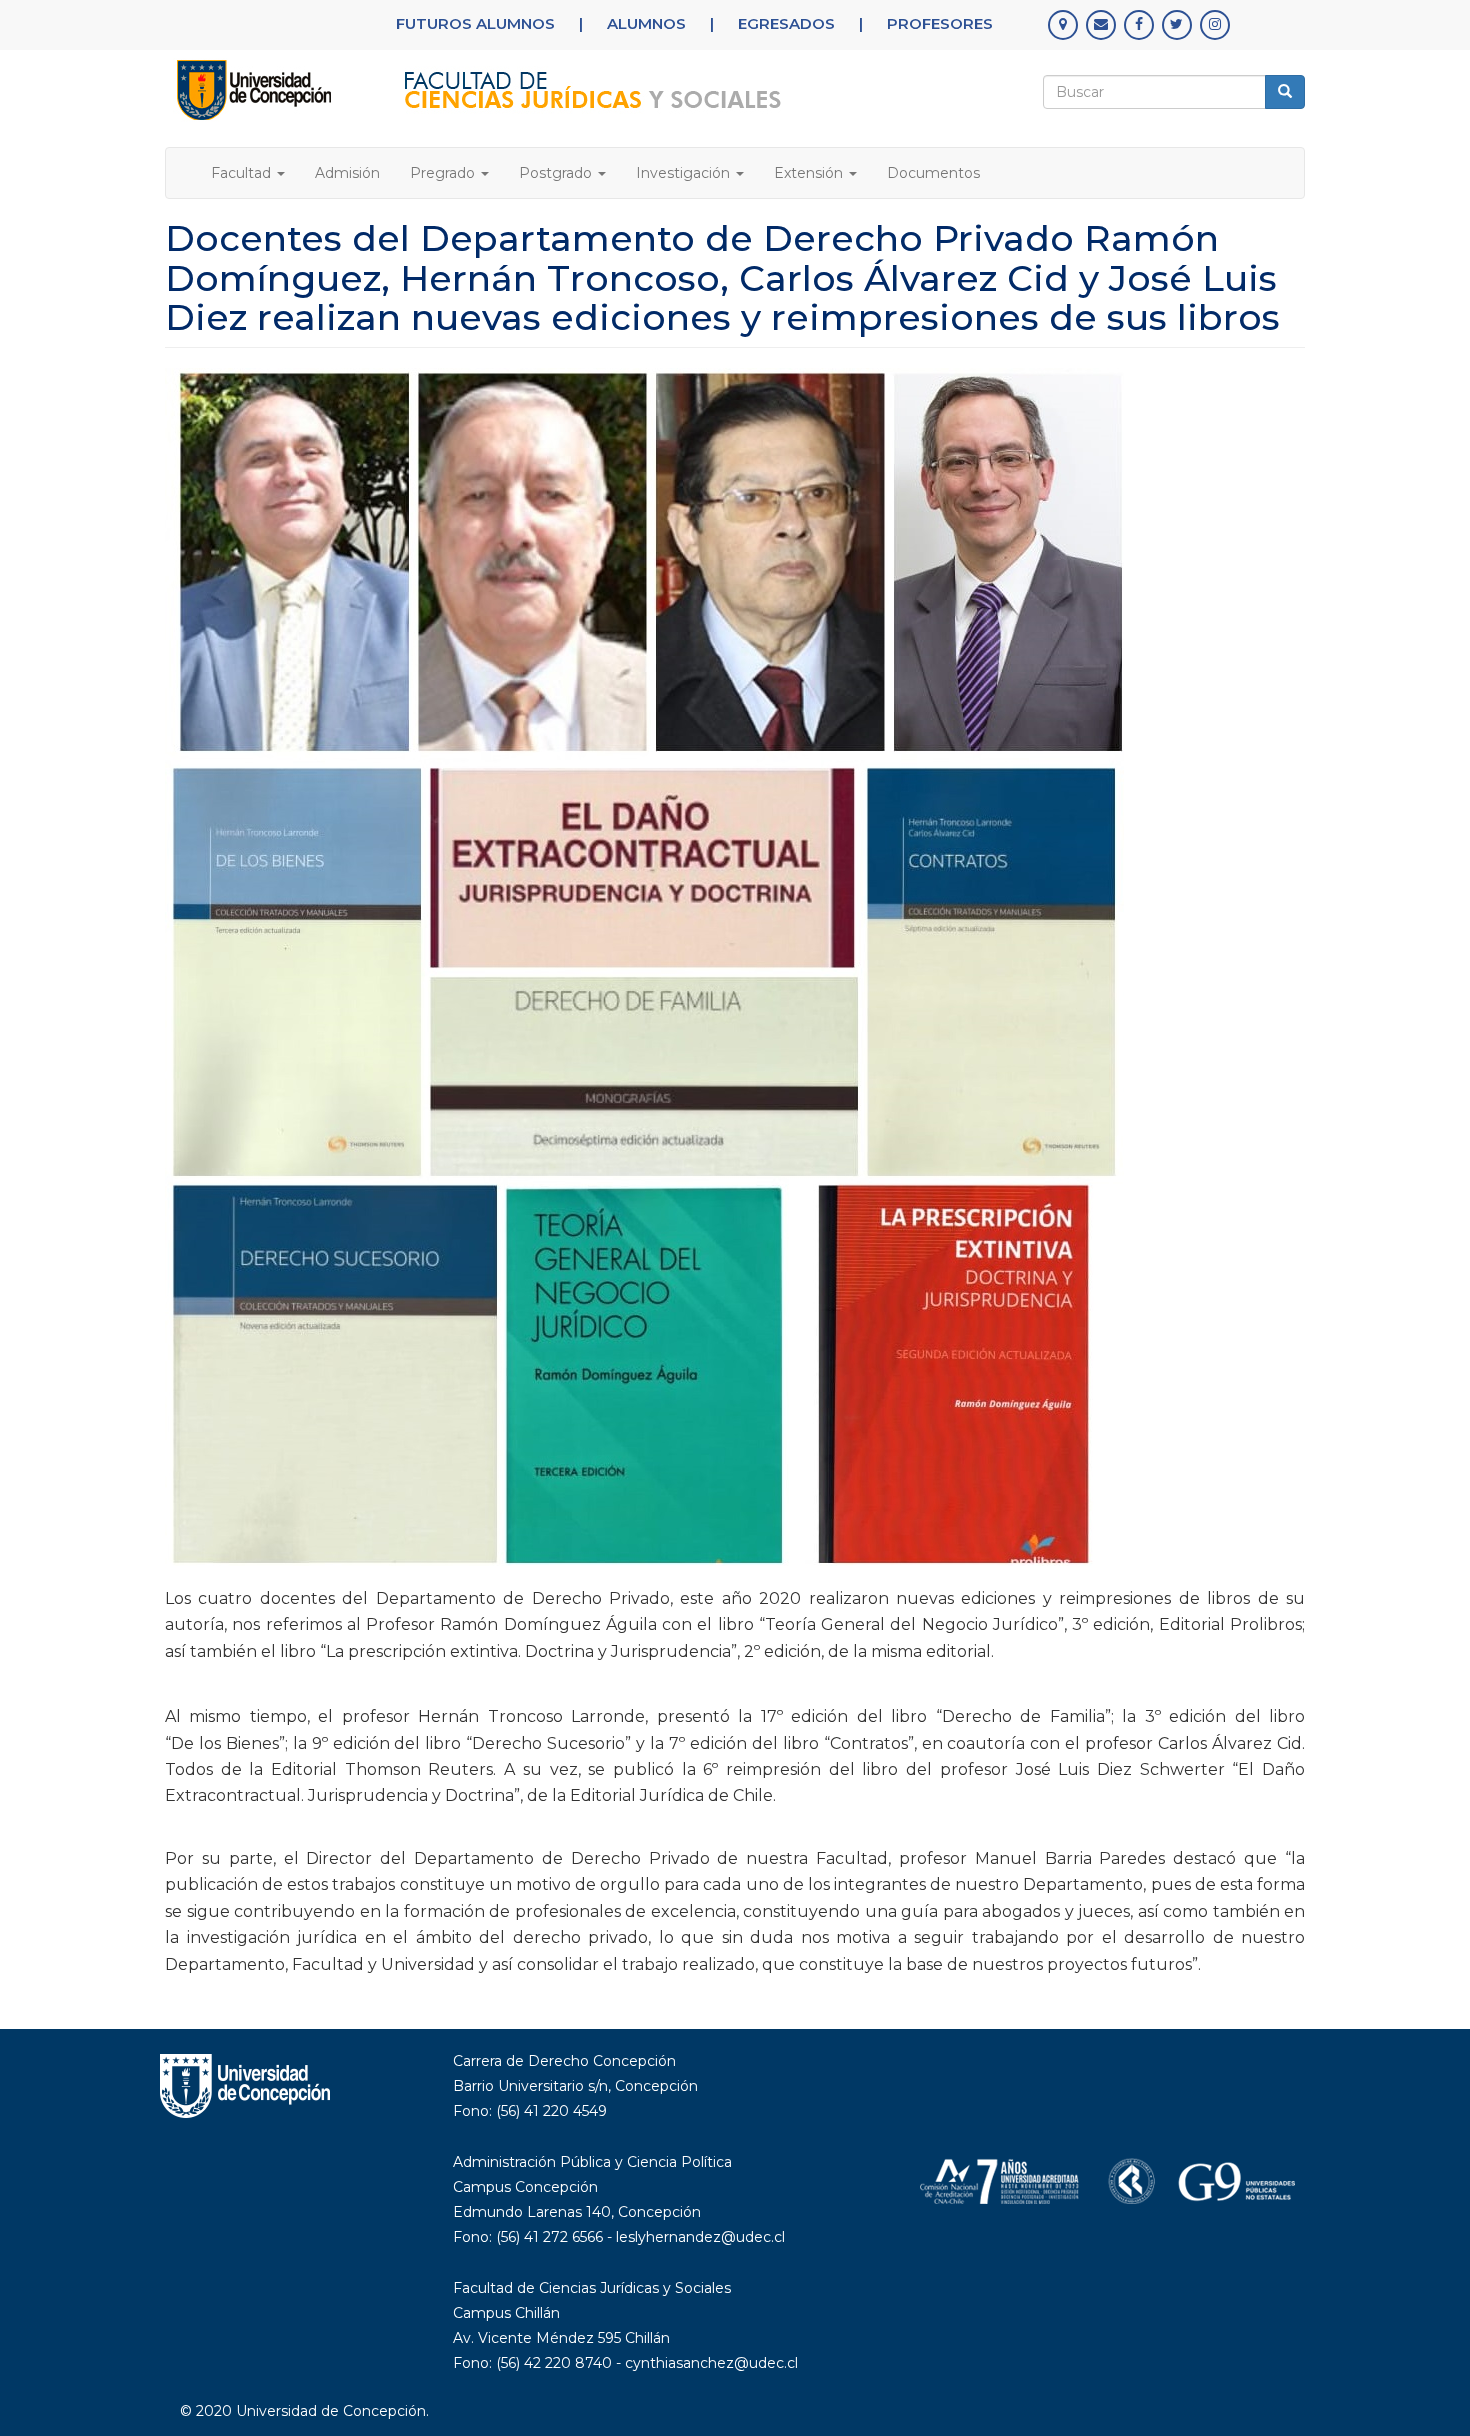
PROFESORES (940, 23)
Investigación (685, 173)
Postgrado (557, 173)
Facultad (243, 173)
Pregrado (444, 173)
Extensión (810, 173)
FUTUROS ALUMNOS (475, 23)
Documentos (933, 173)
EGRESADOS (786, 23)
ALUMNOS (646, 23)
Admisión (347, 173)
